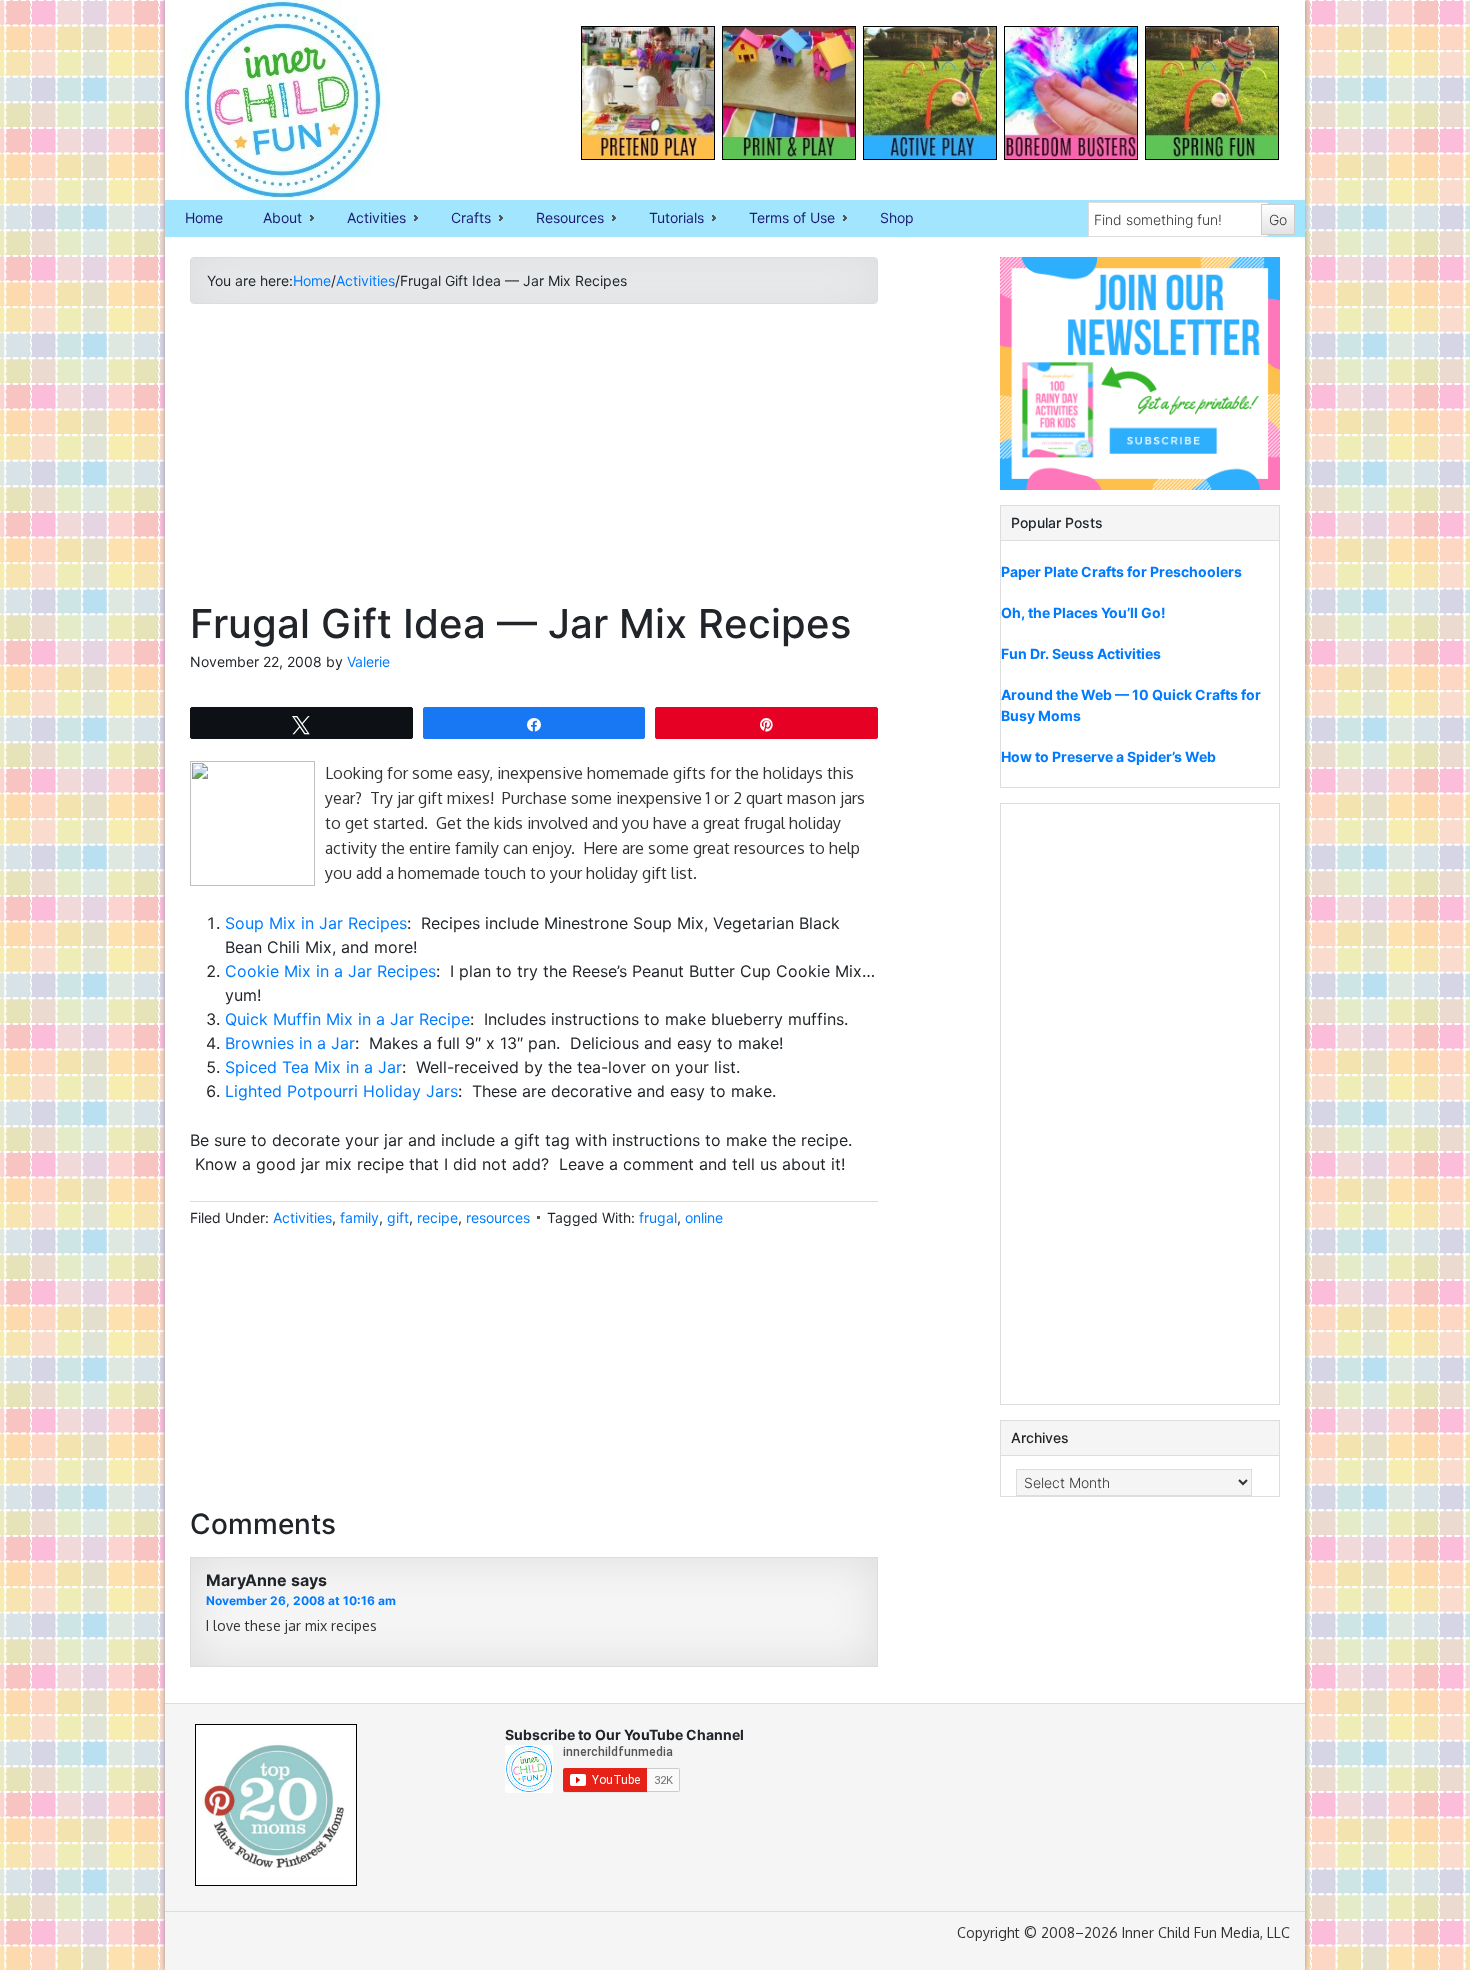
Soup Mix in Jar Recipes (316, 923)
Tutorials (666, 219)
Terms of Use (782, 219)
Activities (366, 219)
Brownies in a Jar (290, 1043)
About (272, 219)
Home (204, 217)
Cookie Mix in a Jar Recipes (330, 971)
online (704, 1217)
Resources (560, 219)
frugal (658, 1217)
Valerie (368, 661)
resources (498, 1217)
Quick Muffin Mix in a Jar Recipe (347, 1019)
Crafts (461, 219)
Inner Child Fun (265, 100)
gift (398, 1217)
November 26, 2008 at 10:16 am (301, 1600)
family (359, 1217)
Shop (897, 217)
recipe (437, 1217)
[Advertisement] (534, 460)
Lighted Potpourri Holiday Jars (341, 1091)
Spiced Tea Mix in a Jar (313, 1067)
